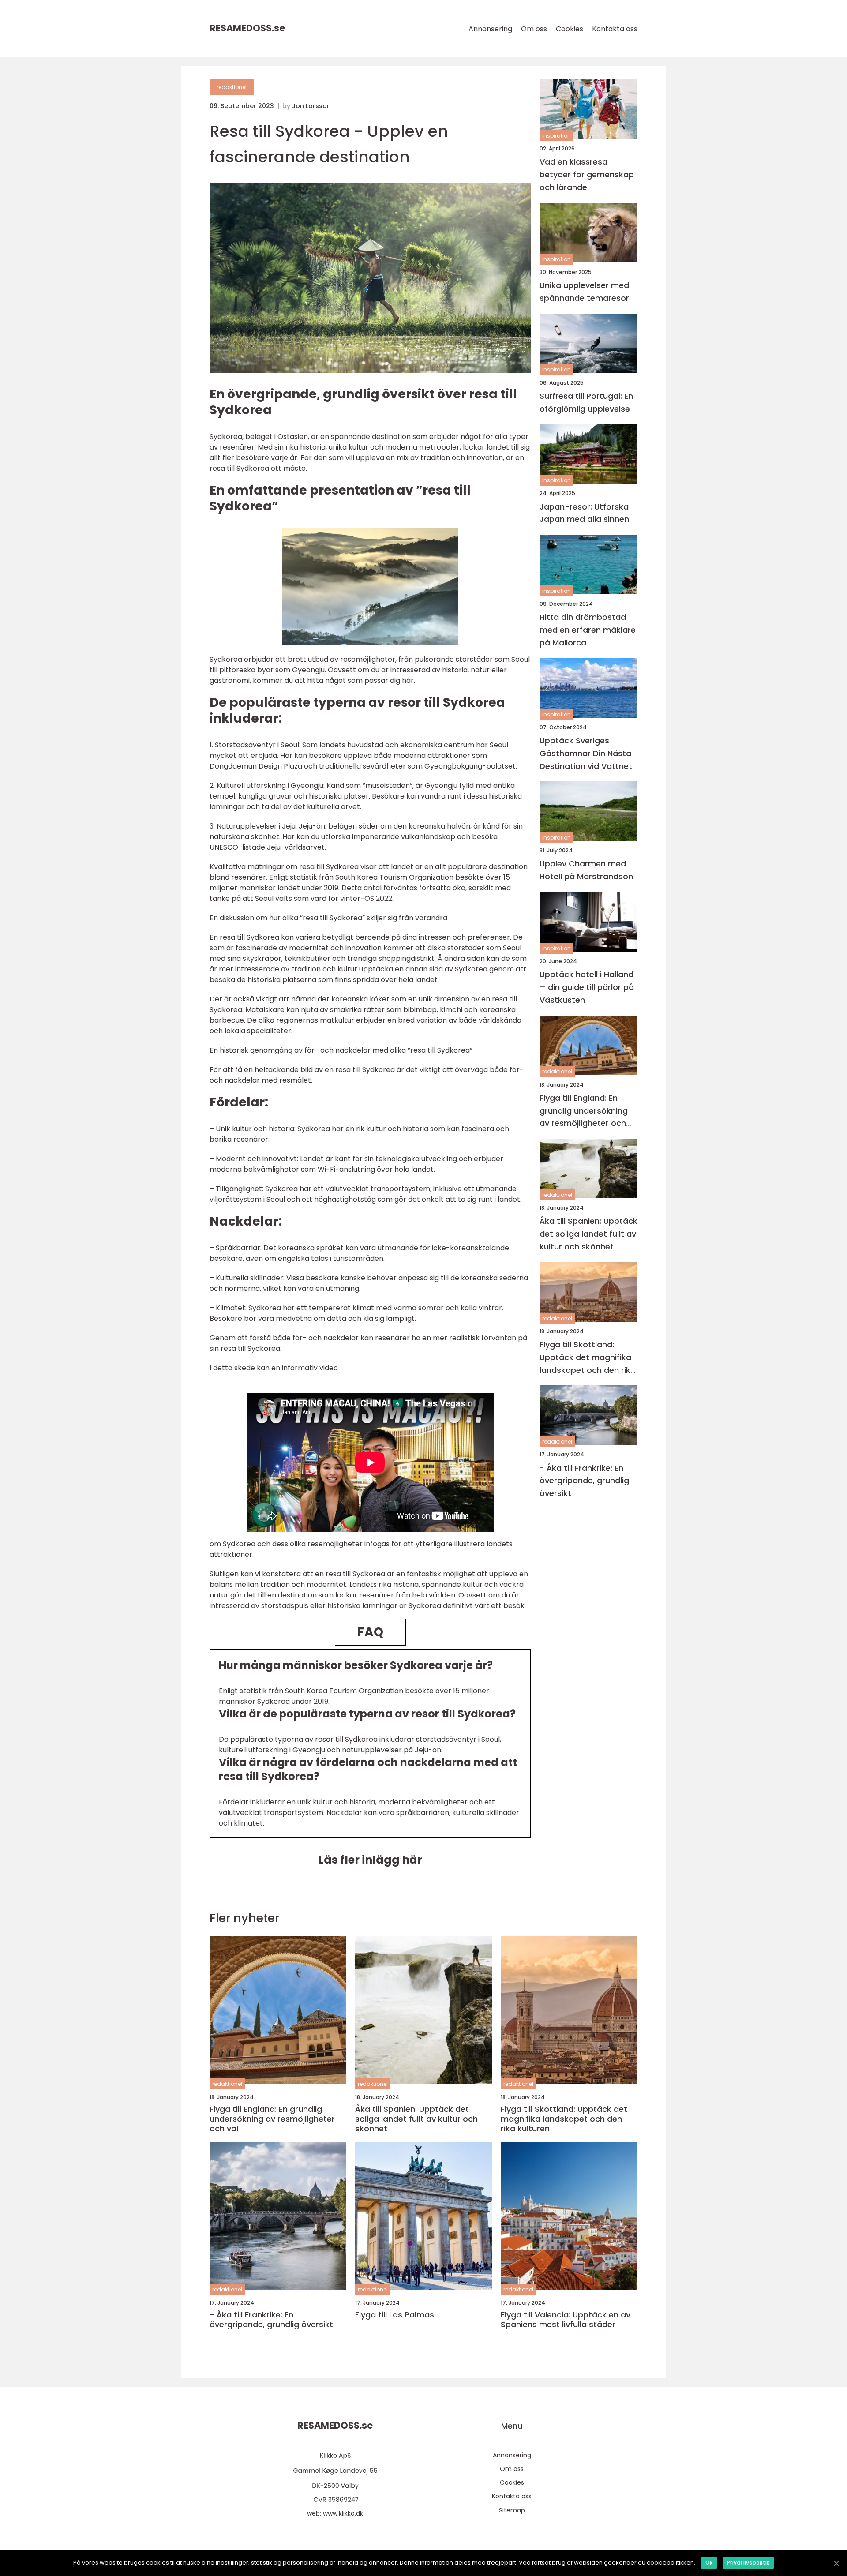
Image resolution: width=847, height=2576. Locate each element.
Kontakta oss (615, 29)
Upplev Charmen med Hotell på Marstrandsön (586, 870)
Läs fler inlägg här (370, 1860)
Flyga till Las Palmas (395, 2315)
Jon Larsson (311, 106)
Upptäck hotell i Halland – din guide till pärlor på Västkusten (587, 987)
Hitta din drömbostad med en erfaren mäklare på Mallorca (588, 630)
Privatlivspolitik (748, 2563)
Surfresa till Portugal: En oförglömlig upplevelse (586, 402)
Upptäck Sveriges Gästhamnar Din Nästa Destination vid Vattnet (586, 753)
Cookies (570, 29)
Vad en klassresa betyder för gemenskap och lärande (587, 174)
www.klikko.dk (343, 2513)
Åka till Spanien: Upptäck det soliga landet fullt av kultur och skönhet (588, 1234)
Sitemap (512, 2510)
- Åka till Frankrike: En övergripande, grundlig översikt (584, 1480)
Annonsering (490, 29)
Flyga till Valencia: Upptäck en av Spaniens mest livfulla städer (566, 2319)
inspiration (557, 136)
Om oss (534, 29)
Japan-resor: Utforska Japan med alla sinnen (584, 513)
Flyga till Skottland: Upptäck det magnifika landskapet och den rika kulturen (588, 1358)
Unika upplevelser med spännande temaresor (584, 292)
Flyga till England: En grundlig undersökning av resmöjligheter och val (584, 1111)
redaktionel (232, 87)
